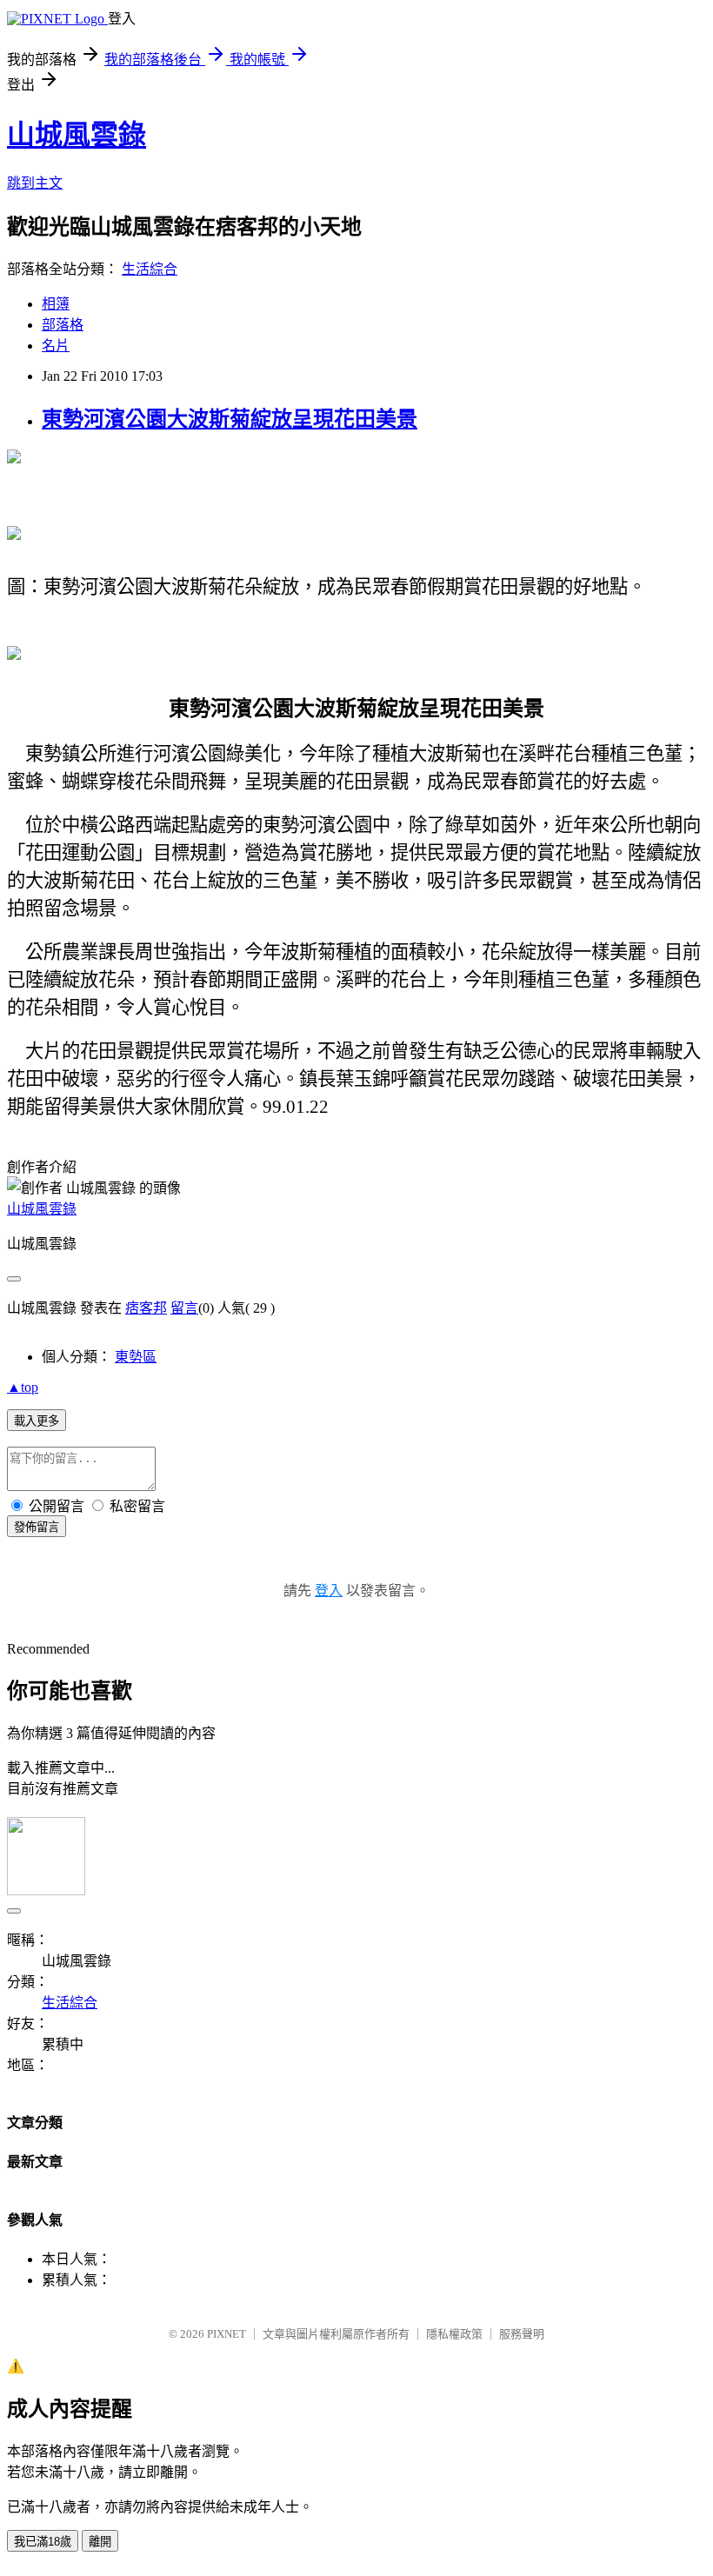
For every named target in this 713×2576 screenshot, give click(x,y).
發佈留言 (37, 1527)
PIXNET (227, 2334)
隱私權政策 (454, 2334)
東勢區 (136, 1357)
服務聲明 (522, 2334)
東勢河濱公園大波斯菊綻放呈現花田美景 (230, 419)
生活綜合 (150, 269)
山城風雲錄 (77, 135)
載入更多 (37, 1421)
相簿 (56, 304)
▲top (23, 1387)
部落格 (63, 325)
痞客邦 (146, 1308)
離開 (100, 2542)
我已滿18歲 (43, 2542)
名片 (56, 346)
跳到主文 (35, 183)
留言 (184, 1308)
